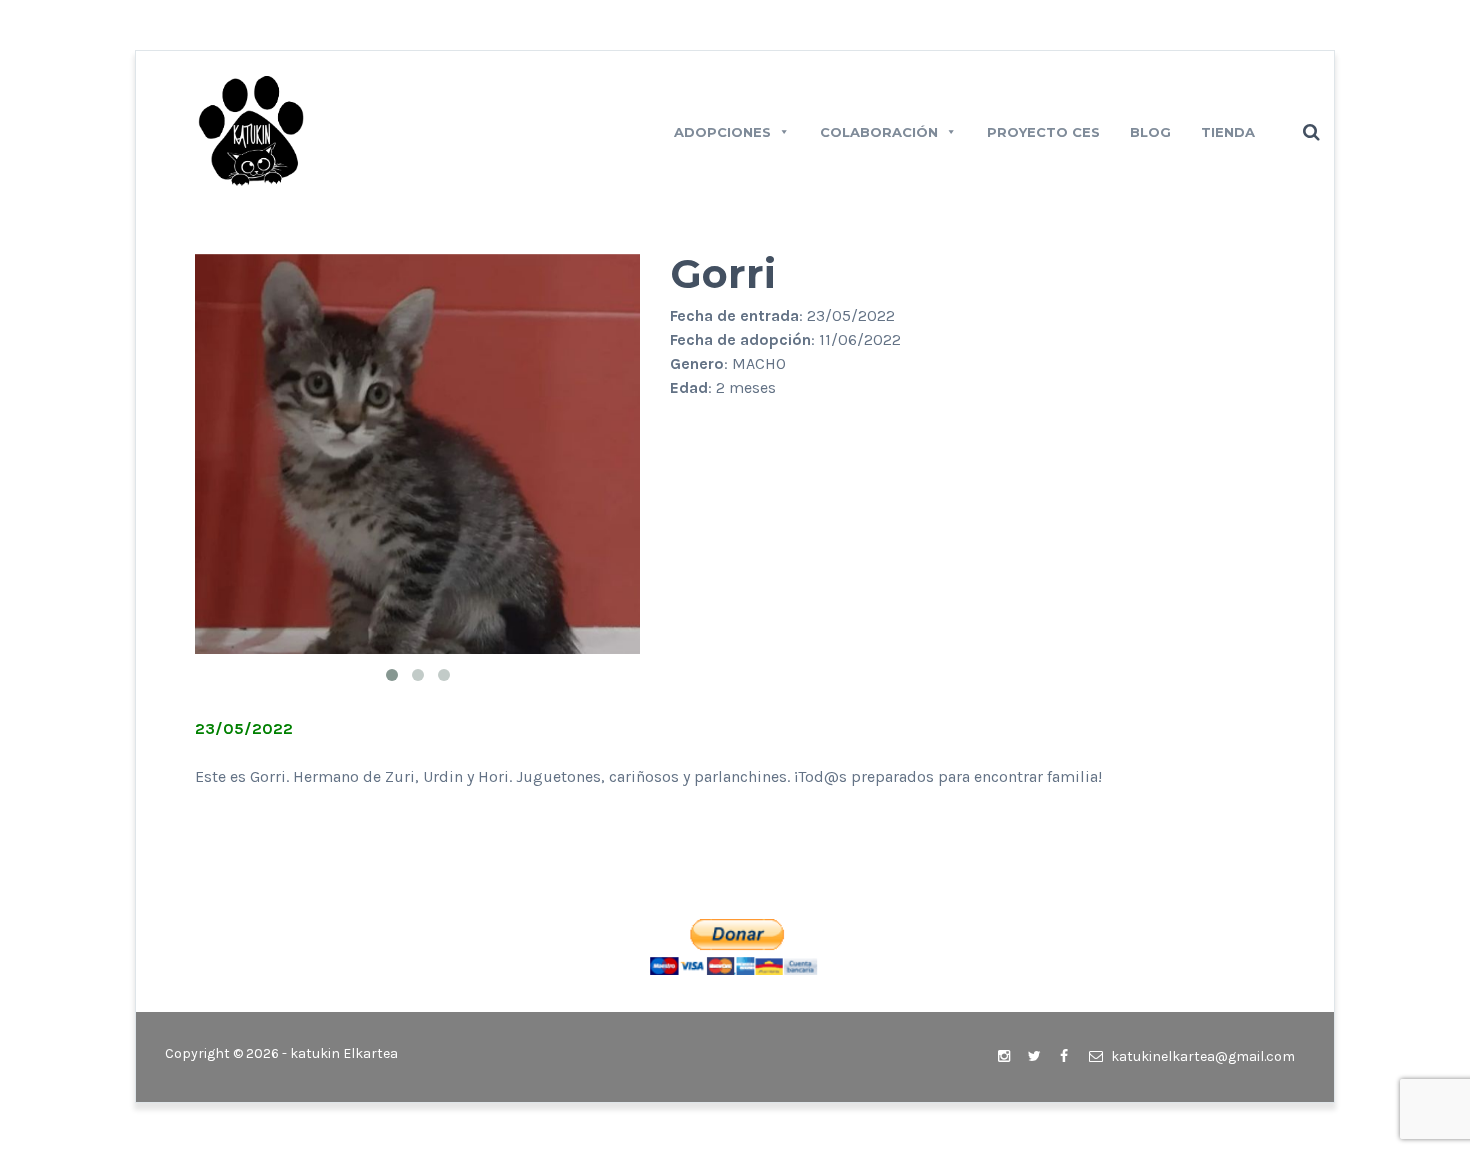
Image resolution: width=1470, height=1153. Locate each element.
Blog (1150, 132)
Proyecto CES (1043, 132)
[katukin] (251, 129)
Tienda (1228, 132)
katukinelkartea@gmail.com (1201, 1056)
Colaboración (879, 132)
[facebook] (1064, 1057)
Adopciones (722, 132)
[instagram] (1004, 1057)
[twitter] (1034, 1057)
